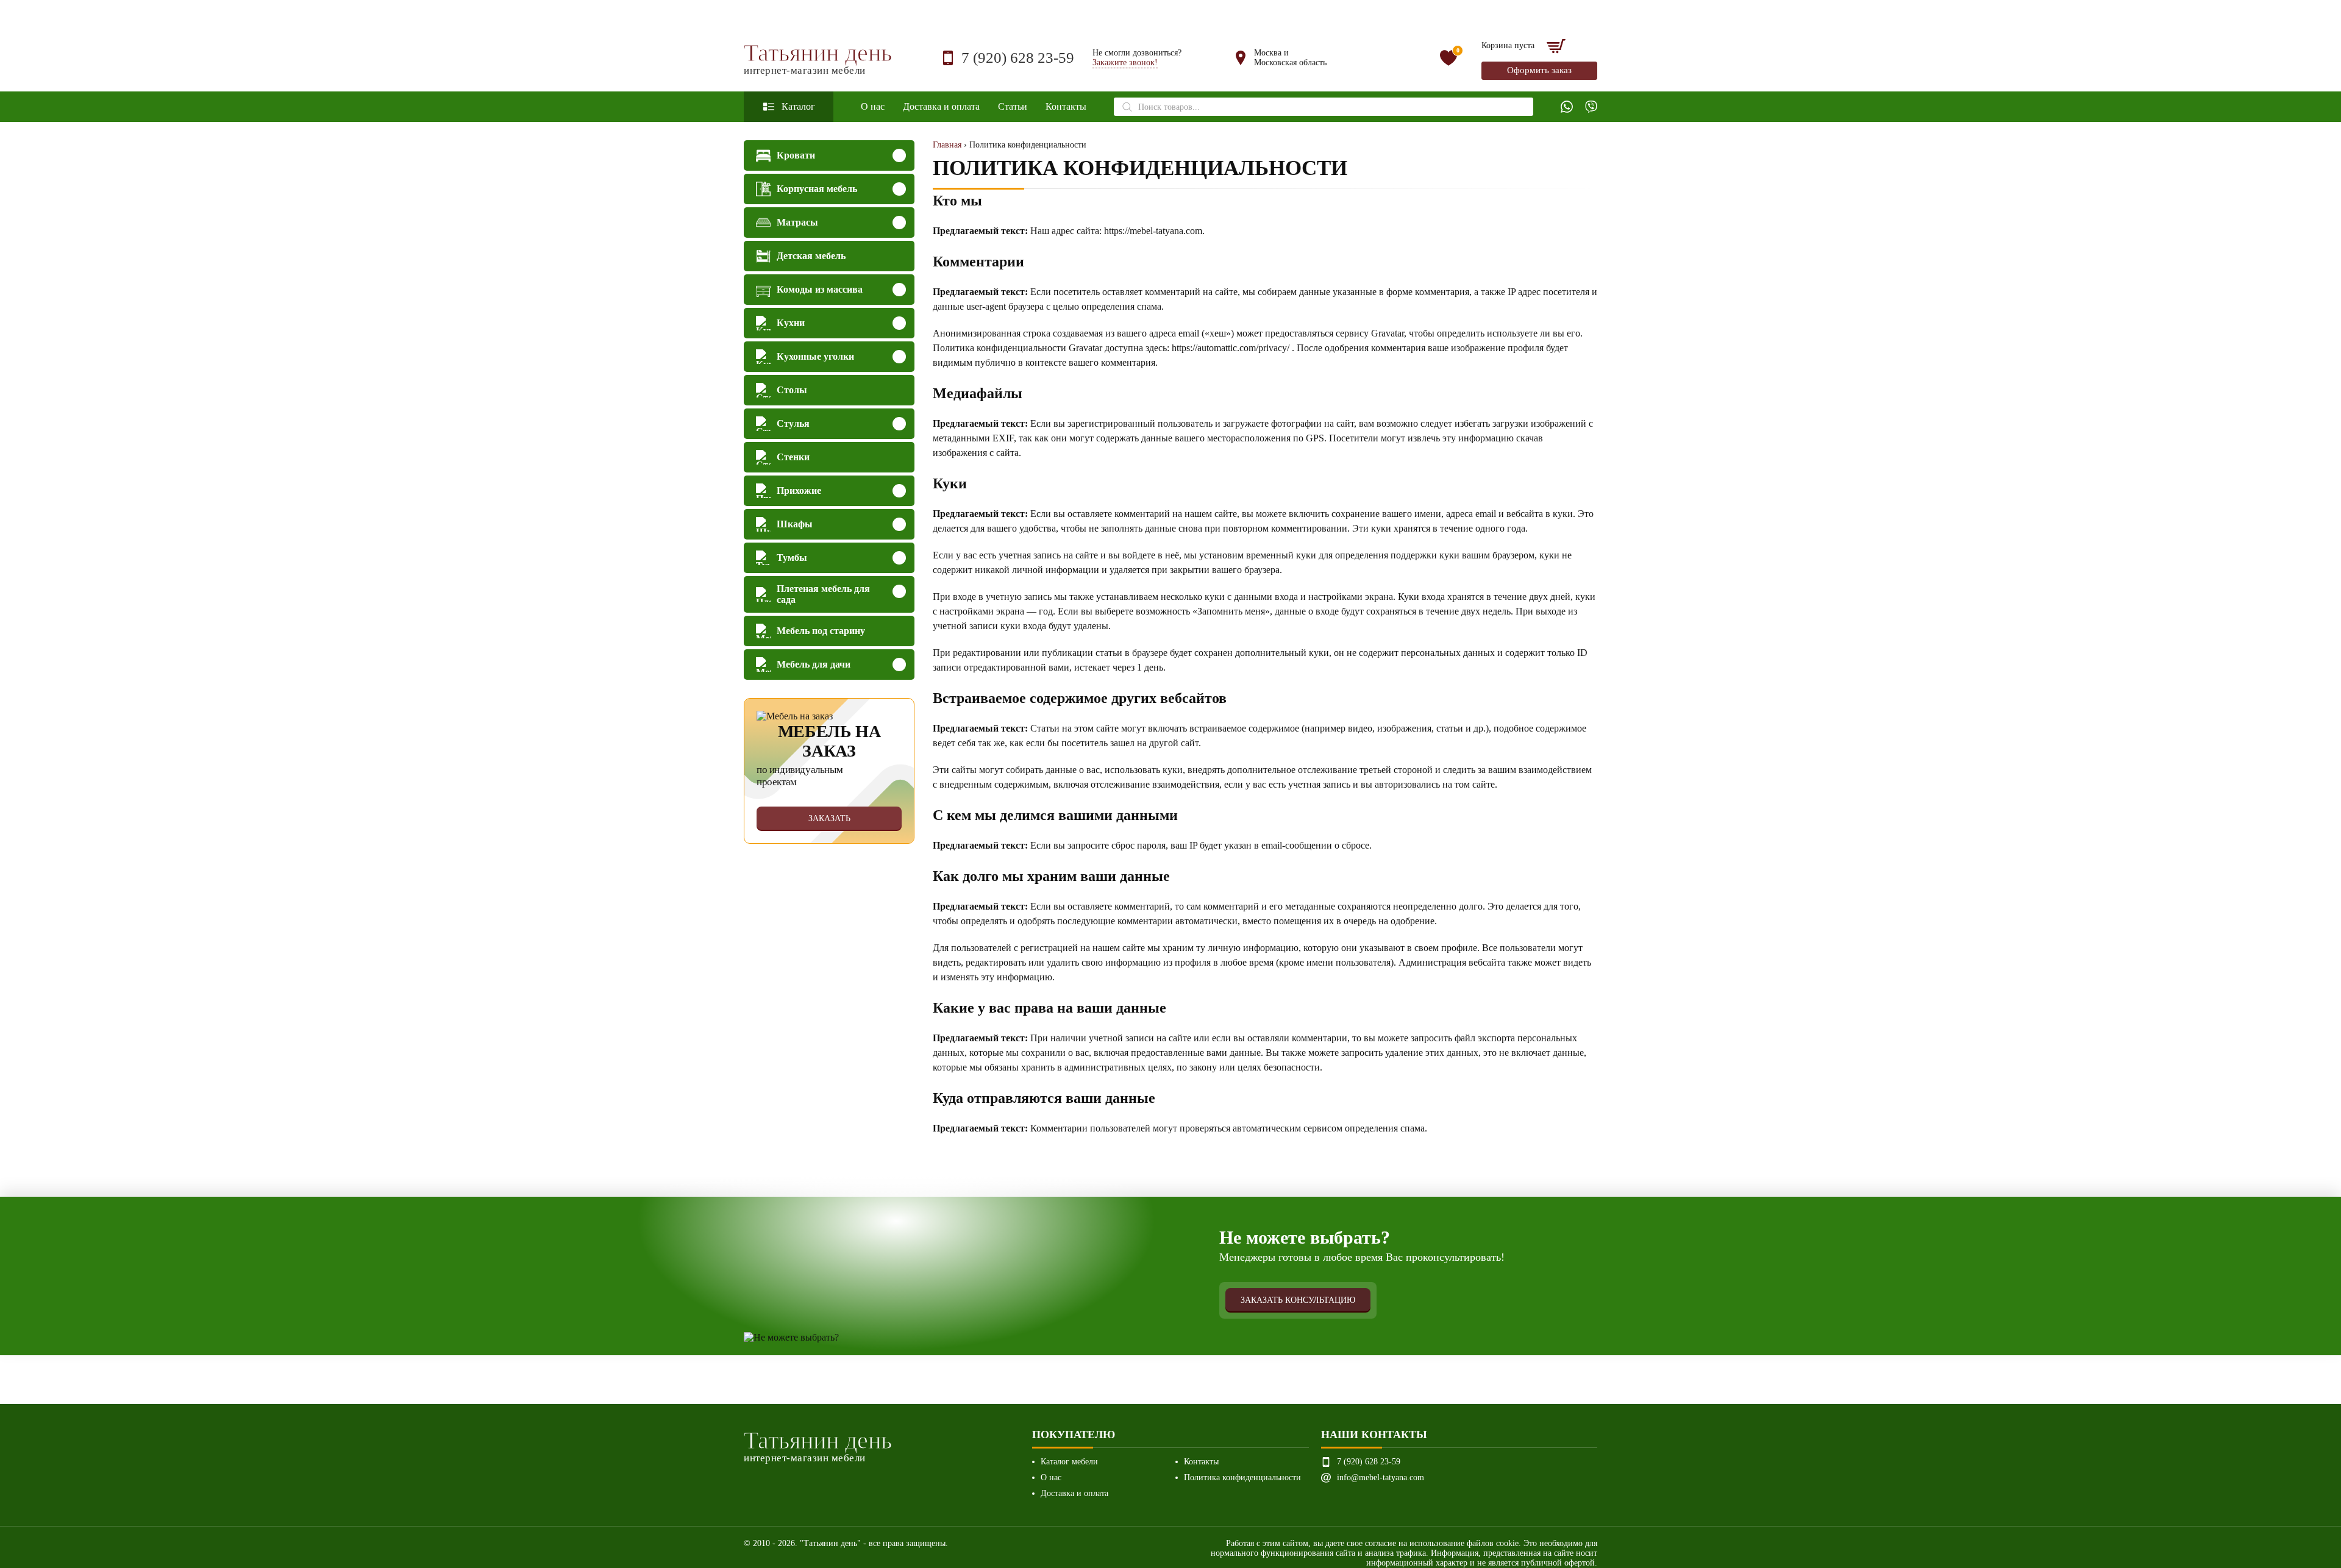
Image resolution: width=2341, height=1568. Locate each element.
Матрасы (797, 222)
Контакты (1066, 106)
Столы (792, 390)
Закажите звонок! (1125, 62)
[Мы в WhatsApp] (1567, 107)
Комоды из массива (820, 289)
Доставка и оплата (941, 106)
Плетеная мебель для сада (823, 594)
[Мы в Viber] (1591, 107)
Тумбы (792, 558)
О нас (873, 106)
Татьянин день (818, 58)
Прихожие (799, 490)
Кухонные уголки (815, 356)
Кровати (796, 155)
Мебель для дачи (814, 664)
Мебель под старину (821, 631)
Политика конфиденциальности (1242, 1477)
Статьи (1013, 106)
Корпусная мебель (817, 189)
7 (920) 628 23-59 (1018, 58)
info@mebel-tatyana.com (1381, 1477)
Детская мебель (811, 256)
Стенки (793, 457)
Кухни (791, 323)
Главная (947, 145)
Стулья (793, 423)
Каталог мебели (1069, 1462)
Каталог (798, 106)
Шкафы (795, 524)
